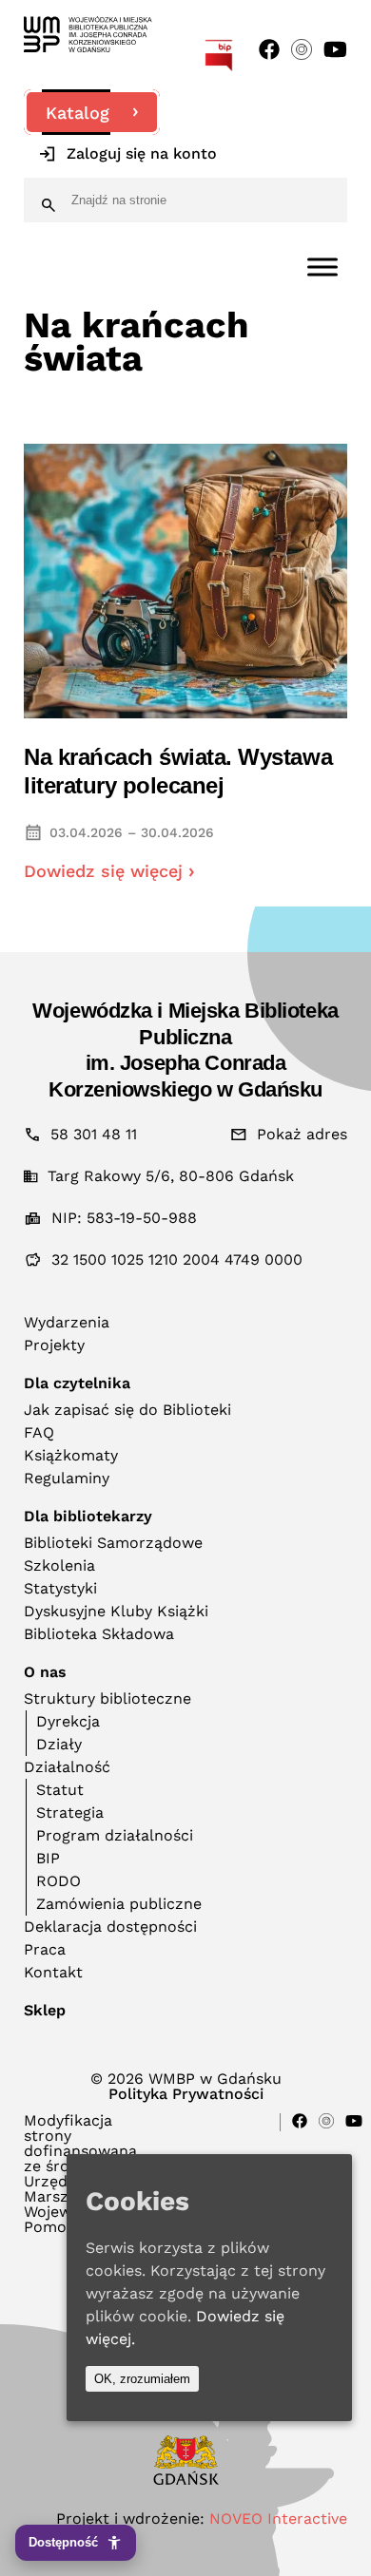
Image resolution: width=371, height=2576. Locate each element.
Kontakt (53, 1972)
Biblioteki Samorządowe (113, 1543)
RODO (59, 1881)
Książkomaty (71, 1455)
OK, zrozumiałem (142, 2379)
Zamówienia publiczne (119, 1904)
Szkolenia (59, 1565)
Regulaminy (67, 1478)
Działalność (67, 1767)
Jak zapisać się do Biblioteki (127, 1410)
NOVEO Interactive (278, 2519)
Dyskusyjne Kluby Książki (116, 1611)
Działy (59, 1744)
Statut (60, 1790)
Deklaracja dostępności (110, 1927)
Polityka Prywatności (186, 2094)
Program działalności (115, 1835)
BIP (48, 1858)
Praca (45, 1949)
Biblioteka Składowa (99, 1634)
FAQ (39, 1432)
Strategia (70, 1813)
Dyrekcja (68, 1721)
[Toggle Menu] (322, 267)
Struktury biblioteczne (107, 1698)
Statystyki (60, 1588)
